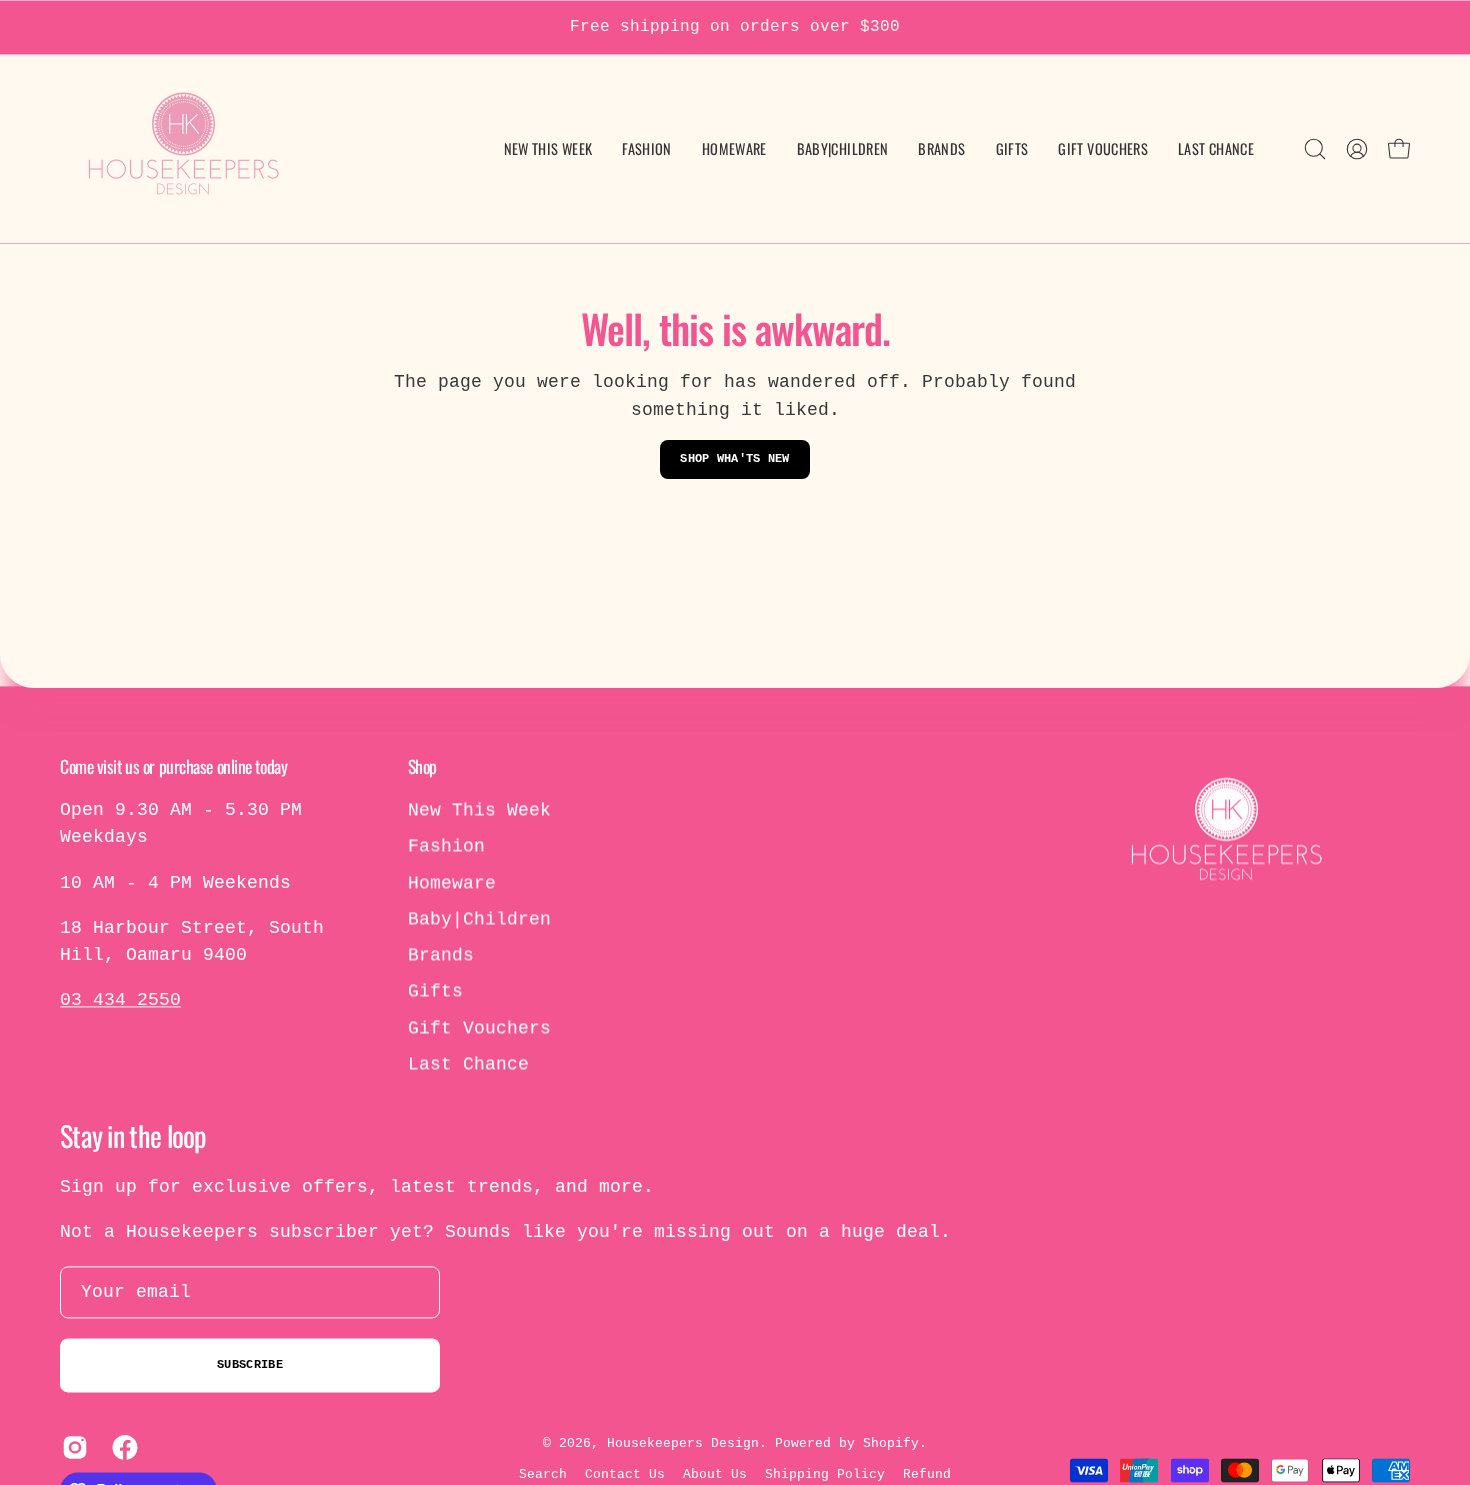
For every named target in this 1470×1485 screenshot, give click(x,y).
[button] (843, 149)
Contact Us (625, 1474)
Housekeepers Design (683, 1444)
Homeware (452, 883)
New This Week (479, 810)
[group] (735, 27)
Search (543, 1474)
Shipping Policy (825, 1474)
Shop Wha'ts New (735, 459)
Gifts (435, 992)
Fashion (446, 847)
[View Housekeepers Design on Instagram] (72, 1448)
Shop (422, 766)
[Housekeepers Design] (185, 149)
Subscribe (250, 1365)
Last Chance (468, 1064)
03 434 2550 (120, 1001)
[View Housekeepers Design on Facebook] (122, 1448)
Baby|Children (479, 919)
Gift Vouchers (479, 1028)
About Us (715, 1474)
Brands (441, 955)
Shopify (891, 1444)
